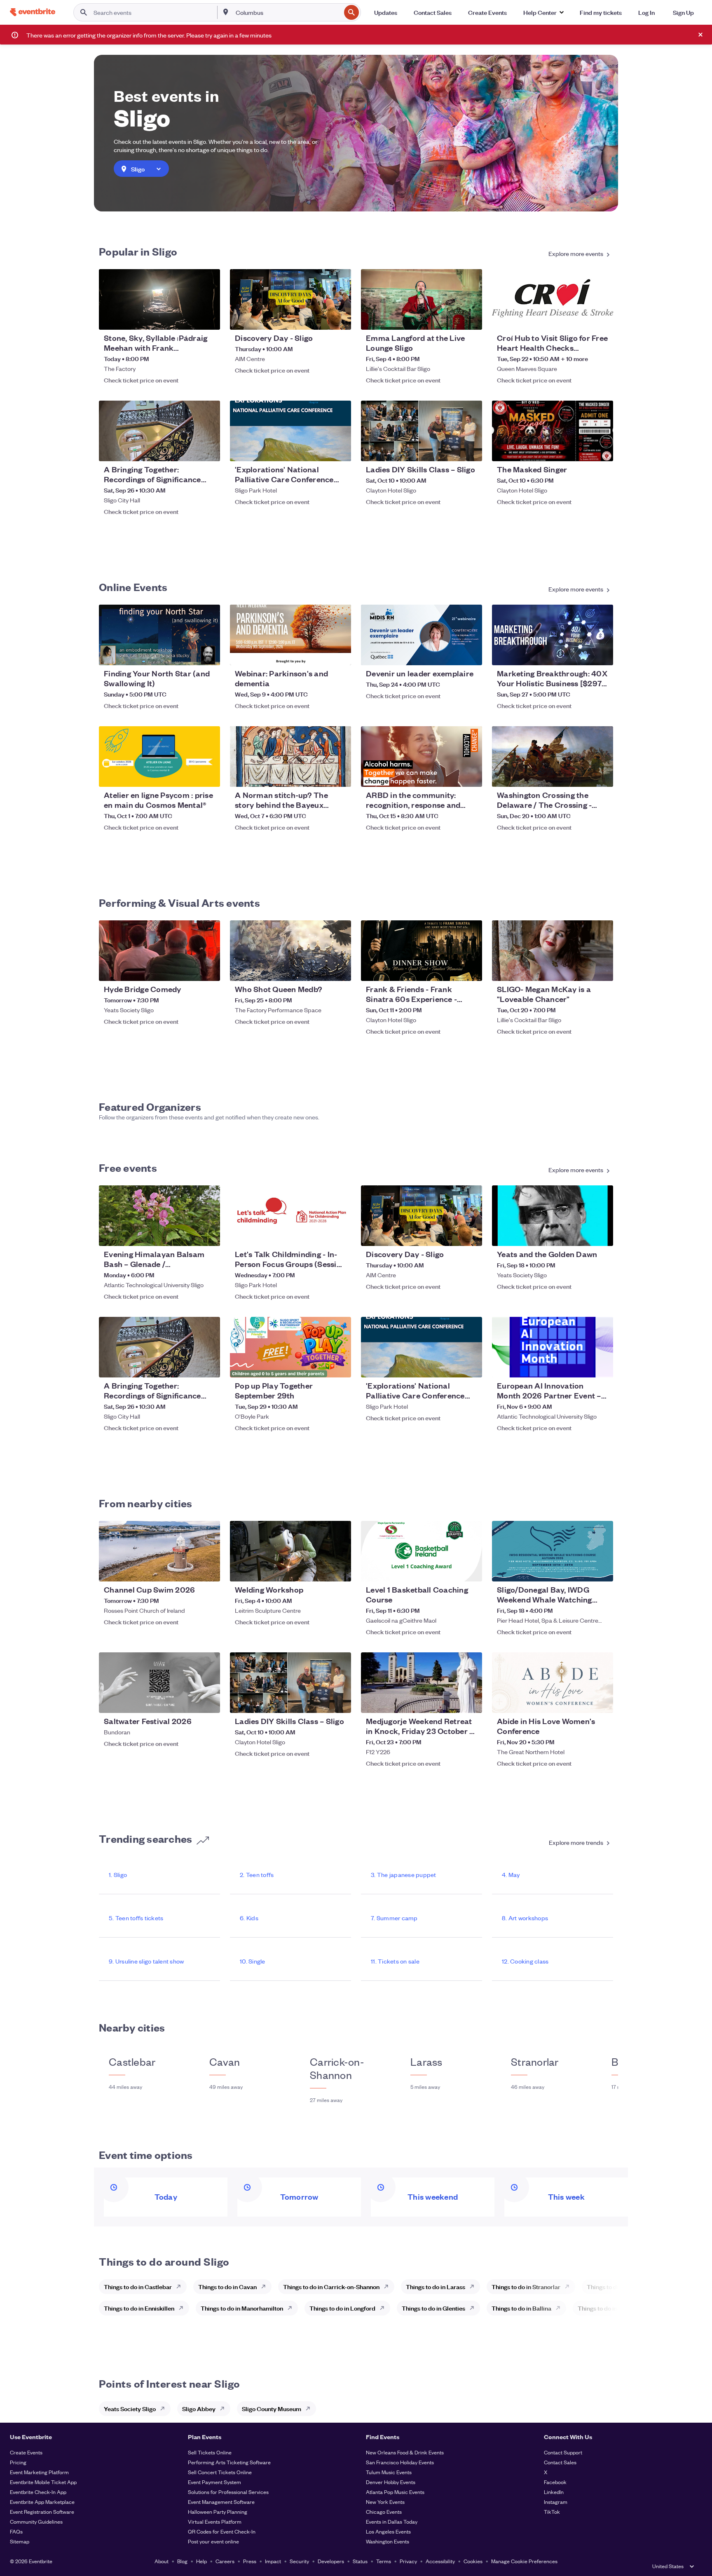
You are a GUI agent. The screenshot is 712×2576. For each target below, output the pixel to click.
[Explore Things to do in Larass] (474, 2287)
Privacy (408, 2561)
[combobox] (287, 12)
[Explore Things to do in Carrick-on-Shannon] (389, 2287)
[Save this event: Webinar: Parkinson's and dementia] (320, 654)
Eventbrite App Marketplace (42, 2502)
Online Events (133, 587)
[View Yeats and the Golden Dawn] (553, 1216)
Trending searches (145, 1838)
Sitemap (20, 2541)
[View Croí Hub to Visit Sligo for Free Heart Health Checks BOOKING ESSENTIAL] (553, 299)
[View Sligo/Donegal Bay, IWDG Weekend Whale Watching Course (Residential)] (553, 1551)
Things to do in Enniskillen (139, 2308)
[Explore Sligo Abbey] (225, 2409)
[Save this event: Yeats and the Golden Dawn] (582, 1234)
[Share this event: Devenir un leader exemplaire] (471, 654)
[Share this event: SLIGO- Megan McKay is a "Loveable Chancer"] (602, 969)
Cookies (473, 2561)
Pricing (18, 2462)
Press (250, 2561)
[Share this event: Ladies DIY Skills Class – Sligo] (471, 450)
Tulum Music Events (389, 2472)
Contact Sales (560, 2462)
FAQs (16, 2531)
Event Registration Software (42, 2511)
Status (360, 2561)
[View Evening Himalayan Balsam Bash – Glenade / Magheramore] (159, 1216)
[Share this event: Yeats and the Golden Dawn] (602, 1234)
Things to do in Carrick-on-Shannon (331, 2286)
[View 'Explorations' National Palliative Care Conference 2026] (290, 431)
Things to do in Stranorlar (526, 2286)
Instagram (556, 2502)
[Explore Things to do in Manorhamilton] (292, 2308)
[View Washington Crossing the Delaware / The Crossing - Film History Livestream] (553, 757)
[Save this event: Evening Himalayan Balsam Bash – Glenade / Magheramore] (189, 1234)
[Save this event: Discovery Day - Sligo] (320, 318)
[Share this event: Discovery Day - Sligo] (340, 318)
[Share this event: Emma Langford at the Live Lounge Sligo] (471, 318)
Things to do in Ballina (521, 2308)
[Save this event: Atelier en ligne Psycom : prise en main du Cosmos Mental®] (189, 775)
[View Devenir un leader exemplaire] (422, 635)
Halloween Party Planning (218, 2511)
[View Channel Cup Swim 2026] (159, 1551)
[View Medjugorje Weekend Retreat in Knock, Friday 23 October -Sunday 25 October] (422, 1683)
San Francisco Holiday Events (400, 2462)
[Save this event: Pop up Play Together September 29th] (320, 1366)
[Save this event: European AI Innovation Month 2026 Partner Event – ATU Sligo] (582, 1366)
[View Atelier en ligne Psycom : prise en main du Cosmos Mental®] (159, 757)
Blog (182, 2561)
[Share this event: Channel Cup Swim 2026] (208, 1570)
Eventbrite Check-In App (38, 2492)
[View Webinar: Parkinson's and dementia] (290, 635)
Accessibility (440, 2561)
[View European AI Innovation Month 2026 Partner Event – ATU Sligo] (553, 1347)
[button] (543, 12)
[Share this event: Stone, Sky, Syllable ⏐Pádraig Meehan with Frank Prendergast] (208, 318)
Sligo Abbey (199, 2408)
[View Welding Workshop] (290, 1551)
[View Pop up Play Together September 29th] (290, 1347)
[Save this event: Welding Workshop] (320, 1570)
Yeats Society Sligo (130, 2408)
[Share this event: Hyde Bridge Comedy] (208, 969)
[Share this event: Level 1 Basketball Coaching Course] (471, 1570)
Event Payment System (214, 2482)
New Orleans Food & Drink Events (405, 2452)
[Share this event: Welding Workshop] (340, 1570)
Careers (225, 2561)
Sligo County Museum (272, 2408)
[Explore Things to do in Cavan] (266, 2287)
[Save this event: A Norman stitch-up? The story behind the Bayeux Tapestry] (320, 775)
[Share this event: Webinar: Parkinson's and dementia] (340, 654)
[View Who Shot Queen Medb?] (290, 951)
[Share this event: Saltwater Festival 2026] (208, 1701)
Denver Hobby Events (391, 2482)
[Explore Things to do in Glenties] (474, 2308)
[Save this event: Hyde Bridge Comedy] (189, 969)
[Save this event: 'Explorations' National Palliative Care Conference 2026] (320, 450)
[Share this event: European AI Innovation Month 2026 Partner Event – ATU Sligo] (602, 1366)
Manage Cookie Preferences (524, 2561)
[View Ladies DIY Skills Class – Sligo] (422, 431)
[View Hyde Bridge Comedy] (159, 951)
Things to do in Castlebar (138, 2286)
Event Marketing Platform (39, 2472)
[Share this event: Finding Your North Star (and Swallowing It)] (208, 654)
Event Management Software (221, 2502)
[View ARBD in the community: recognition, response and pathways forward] (422, 757)
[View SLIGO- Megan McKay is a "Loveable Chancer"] (553, 951)
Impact (273, 2561)
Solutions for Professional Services (228, 2492)
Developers (331, 2561)
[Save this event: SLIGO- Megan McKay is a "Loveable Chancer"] (582, 969)
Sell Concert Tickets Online (220, 2472)
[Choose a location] (226, 12)
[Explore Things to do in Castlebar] (181, 2287)
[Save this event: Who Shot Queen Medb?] (320, 969)
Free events (128, 1167)
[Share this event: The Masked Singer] (602, 450)
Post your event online (213, 2541)
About (162, 2561)
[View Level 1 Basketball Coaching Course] (422, 1551)
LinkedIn (554, 2492)
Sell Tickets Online (210, 2452)
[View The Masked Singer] (553, 431)
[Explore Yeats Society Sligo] (165, 2409)
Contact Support (563, 2452)
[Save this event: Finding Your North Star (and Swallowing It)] (189, 654)
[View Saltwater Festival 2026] (159, 1683)
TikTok (552, 2511)
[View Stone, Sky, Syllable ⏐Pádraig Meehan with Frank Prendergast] (159, 299)
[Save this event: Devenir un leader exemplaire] (451, 654)
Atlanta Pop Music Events (395, 2492)
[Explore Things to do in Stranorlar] (569, 2287)
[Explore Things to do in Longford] (384, 2308)
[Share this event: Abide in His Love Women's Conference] (602, 1701)
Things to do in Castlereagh (615, 2308)
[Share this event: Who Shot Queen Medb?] (340, 969)
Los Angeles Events (388, 2531)
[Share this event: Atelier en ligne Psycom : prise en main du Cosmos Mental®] (208, 775)
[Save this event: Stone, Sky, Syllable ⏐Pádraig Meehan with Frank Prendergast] (189, 318)
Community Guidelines (36, 2521)
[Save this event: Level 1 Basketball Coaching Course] (451, 1570)
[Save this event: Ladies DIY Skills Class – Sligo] (451, 450)
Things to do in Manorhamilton (242, 2308)
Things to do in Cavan (227, 2286)
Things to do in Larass (436, 2286)
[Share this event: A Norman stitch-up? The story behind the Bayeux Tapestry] (340, 775)
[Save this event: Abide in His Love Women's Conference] (582, 1701)
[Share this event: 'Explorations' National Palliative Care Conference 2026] (340, 450)
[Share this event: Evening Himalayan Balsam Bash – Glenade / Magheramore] (208, 1234)
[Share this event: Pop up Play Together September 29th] (340, 1366)
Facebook (555, 2482)
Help (201, 2561)
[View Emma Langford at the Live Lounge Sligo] (422, 299)
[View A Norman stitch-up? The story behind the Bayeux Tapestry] (290, 757)
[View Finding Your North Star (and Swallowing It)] (159, 635)
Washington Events (388, 2541)
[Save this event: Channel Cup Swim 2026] (189, 1570)
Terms (384, 2561)
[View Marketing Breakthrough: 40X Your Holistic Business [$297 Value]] (553, 635)
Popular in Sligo (138, 251)
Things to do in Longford (342, 2308)
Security (299, 2561)
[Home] (33, 12)
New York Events (385, 2502)
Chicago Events (384, 2511)
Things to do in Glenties (433, 2308)
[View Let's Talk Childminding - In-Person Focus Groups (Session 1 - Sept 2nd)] (290, 1216)
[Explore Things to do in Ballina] (560, 2308)
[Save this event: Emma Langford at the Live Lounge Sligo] (451, 318)
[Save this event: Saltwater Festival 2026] (189, 1701)
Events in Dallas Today (392, 2521)
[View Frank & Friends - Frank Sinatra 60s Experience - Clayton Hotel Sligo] (422, 951)
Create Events (26, 2452)
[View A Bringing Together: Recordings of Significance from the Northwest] (159, 431)
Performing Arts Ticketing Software (229, 2462)
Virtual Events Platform (215, 2521)
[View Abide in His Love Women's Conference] (553, 1683)
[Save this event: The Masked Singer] (582, 450)
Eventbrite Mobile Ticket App (43, 2482)
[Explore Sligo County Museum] (310, 2409)
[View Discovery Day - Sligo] (290, 299)
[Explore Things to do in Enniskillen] (183, 2308)
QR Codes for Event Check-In (222, 2531)
